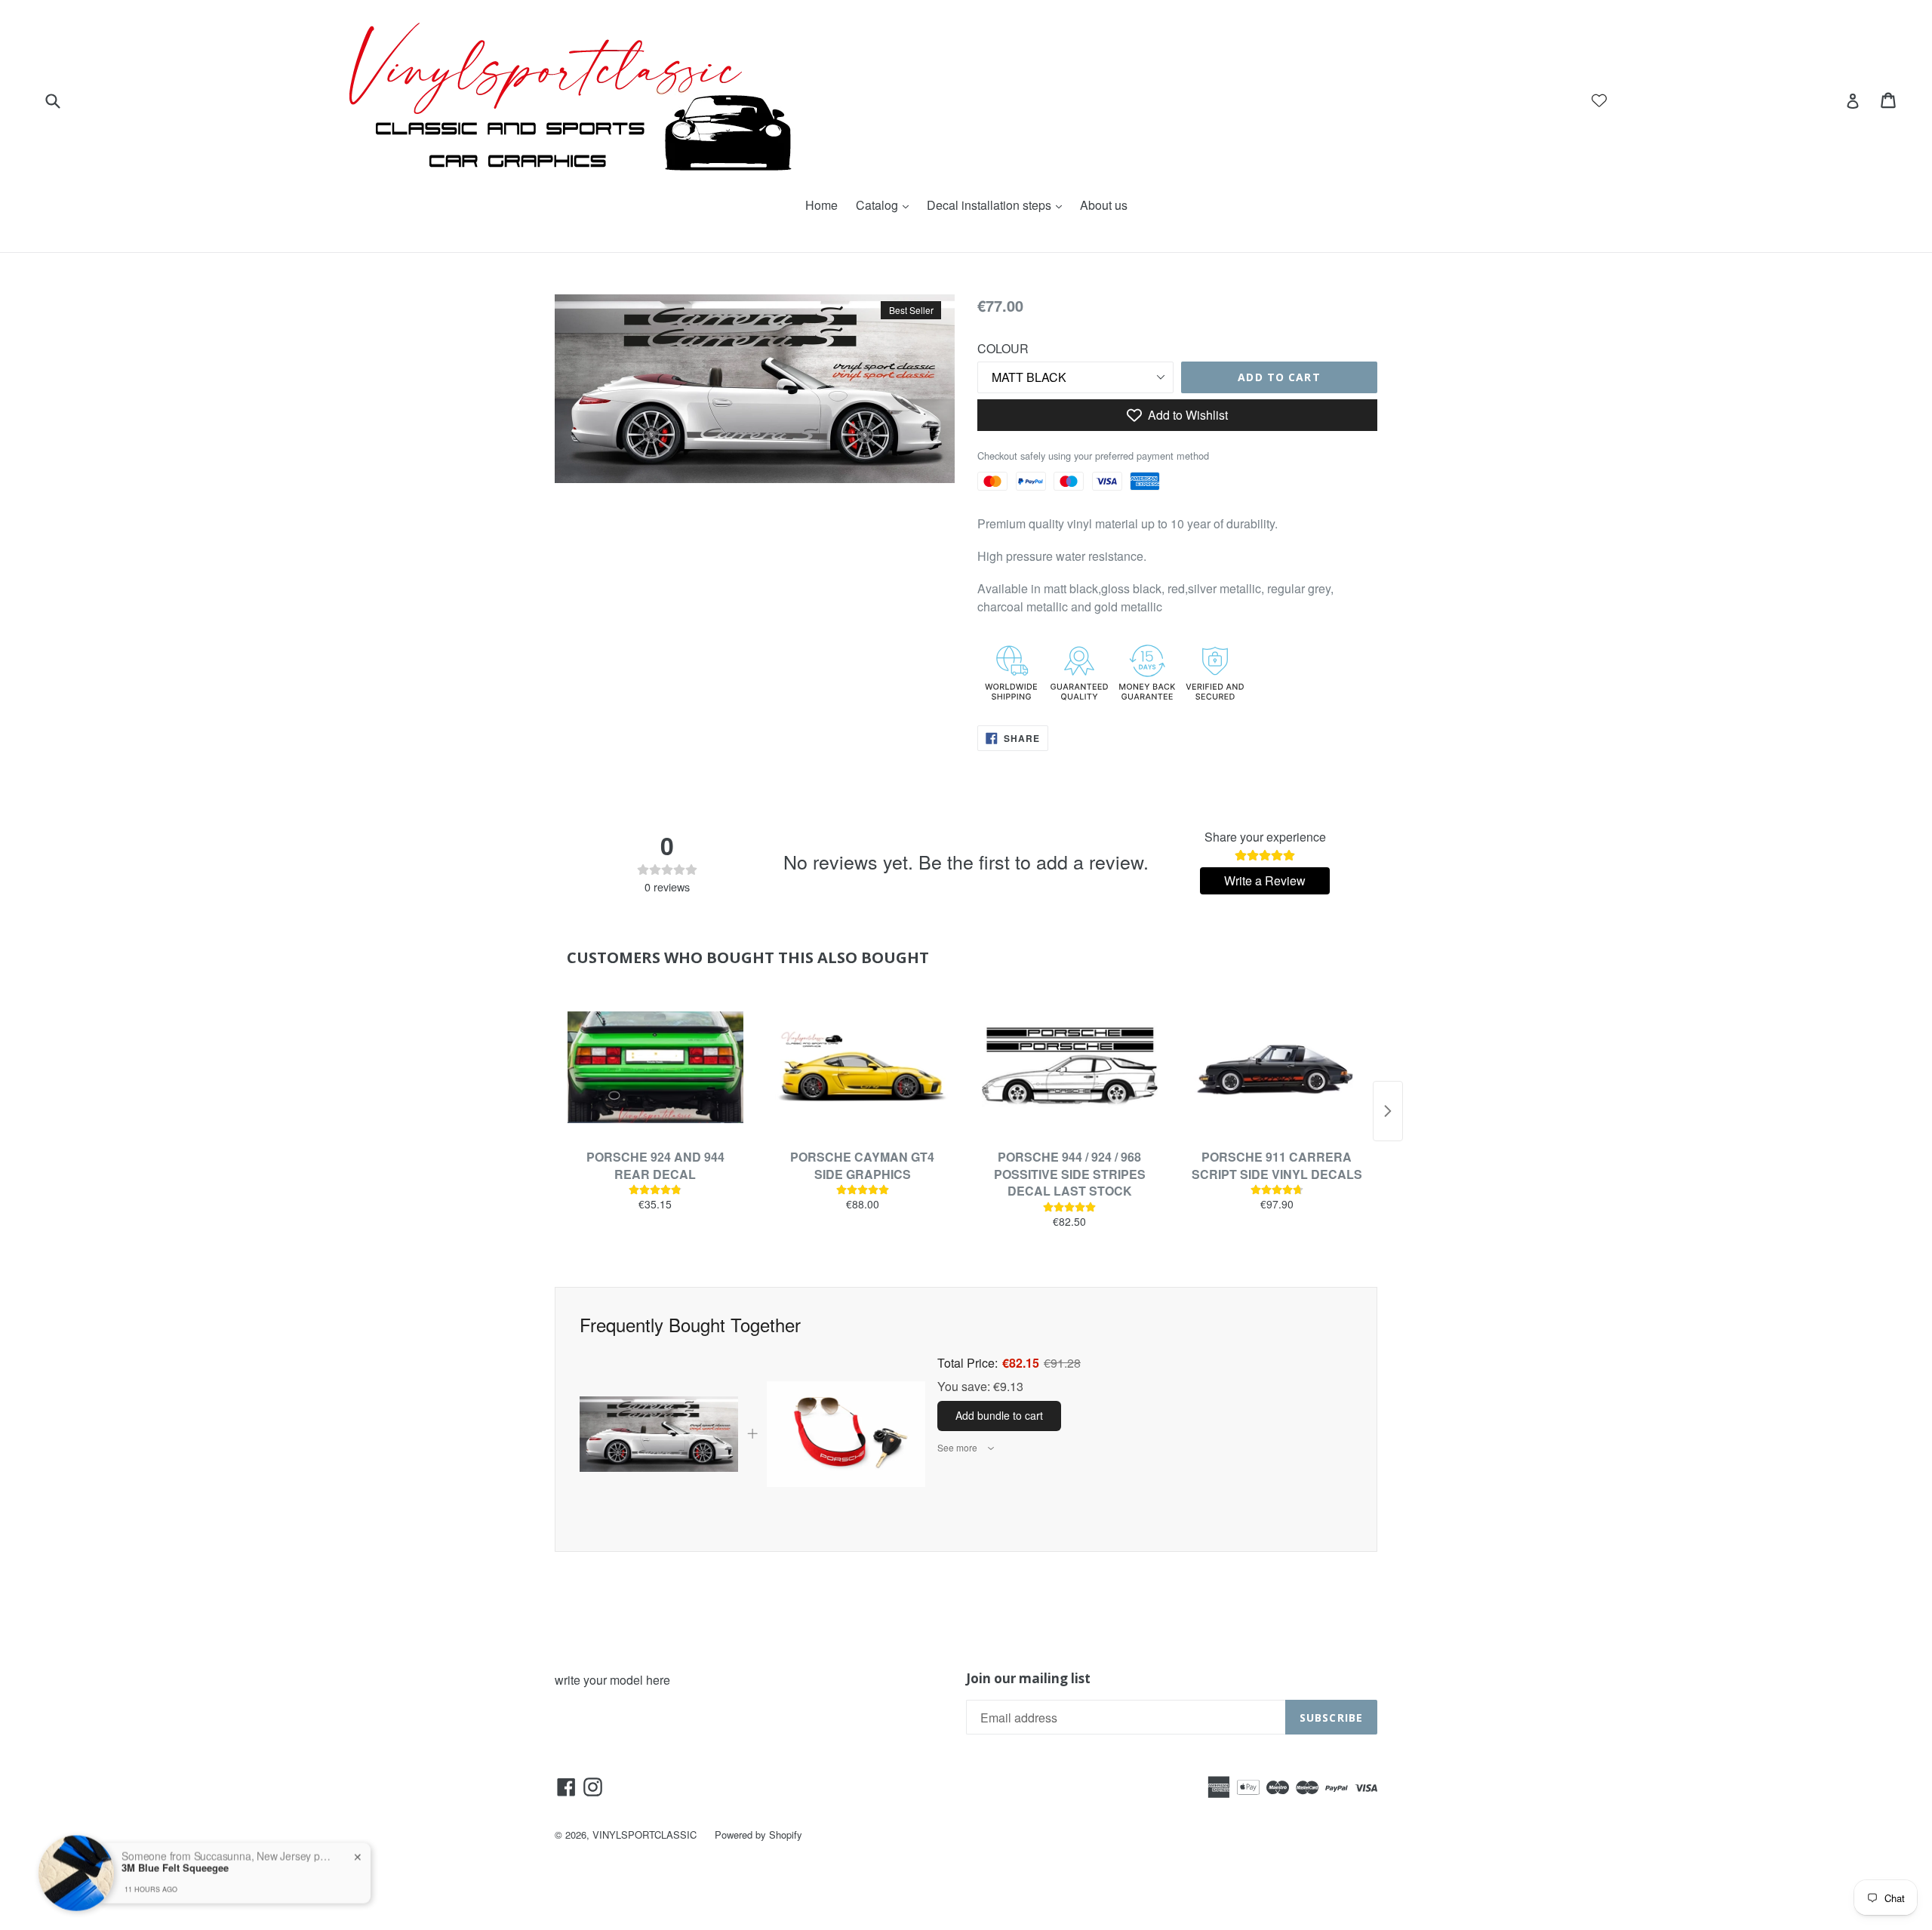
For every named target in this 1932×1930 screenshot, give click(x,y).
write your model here (612, 1680)
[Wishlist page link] (1599, 100)
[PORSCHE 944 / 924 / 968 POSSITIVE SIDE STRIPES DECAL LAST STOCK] (1070, 1067)
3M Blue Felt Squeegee (175, 1836)
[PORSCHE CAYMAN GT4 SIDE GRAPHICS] (863, 1067)
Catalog (886, 205)
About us (1104, 205)
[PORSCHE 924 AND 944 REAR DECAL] (655, 1067)
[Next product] (1388, 1111)
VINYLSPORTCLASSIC (645, 1835)
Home (821, 205)
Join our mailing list (1028, 1679)
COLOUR (1003, 348)
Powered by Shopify (758, 1835)
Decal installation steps (998, 205)
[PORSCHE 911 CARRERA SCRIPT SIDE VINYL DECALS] (1277, 1067)
